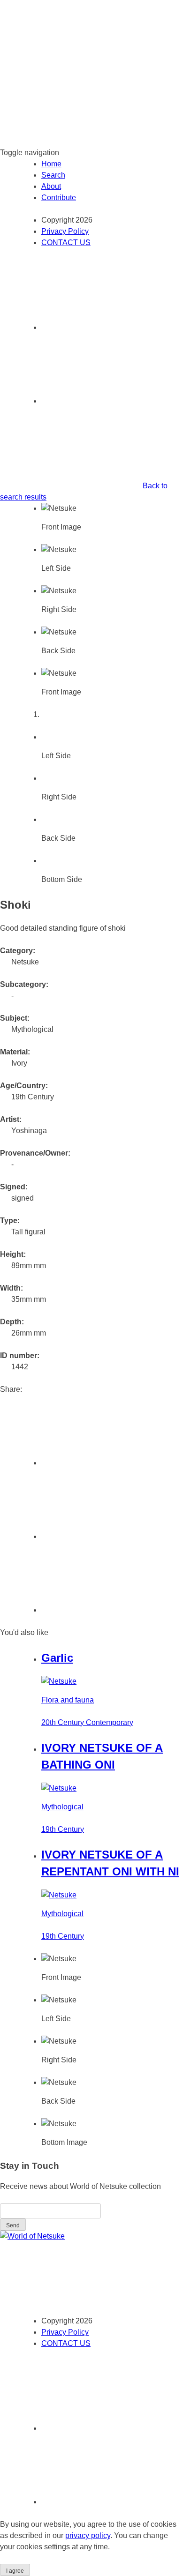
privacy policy (88, 2535)
